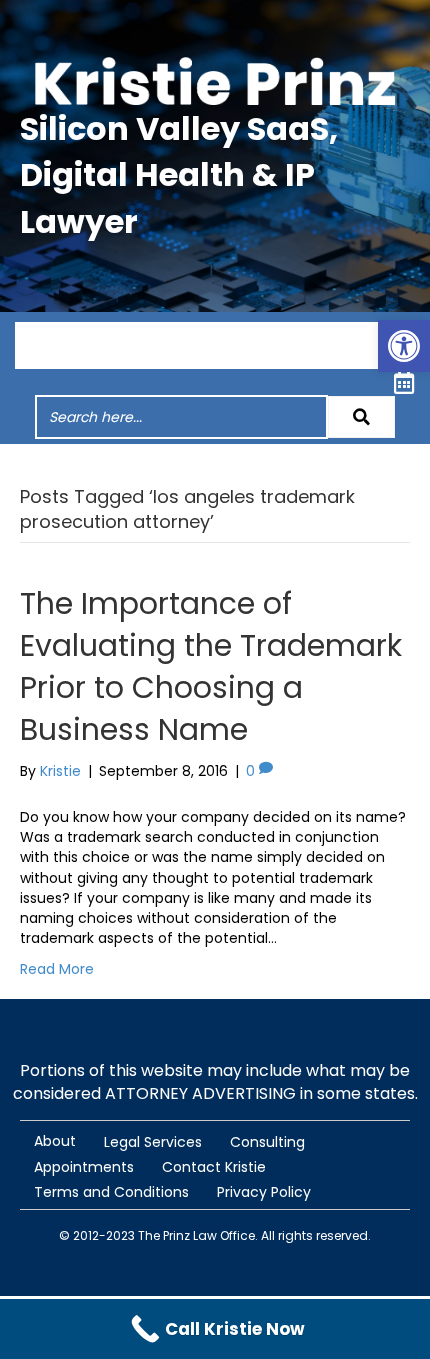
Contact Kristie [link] (214, 1167)
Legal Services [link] (153, 1142)
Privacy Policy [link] (264, 1192)
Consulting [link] (267, 1142)
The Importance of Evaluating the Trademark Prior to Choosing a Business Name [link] (211, 666)
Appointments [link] (84, 1167)
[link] (404, 346)
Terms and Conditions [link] (111, 1192)
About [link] (55, 1141)
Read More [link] (57, 969)
